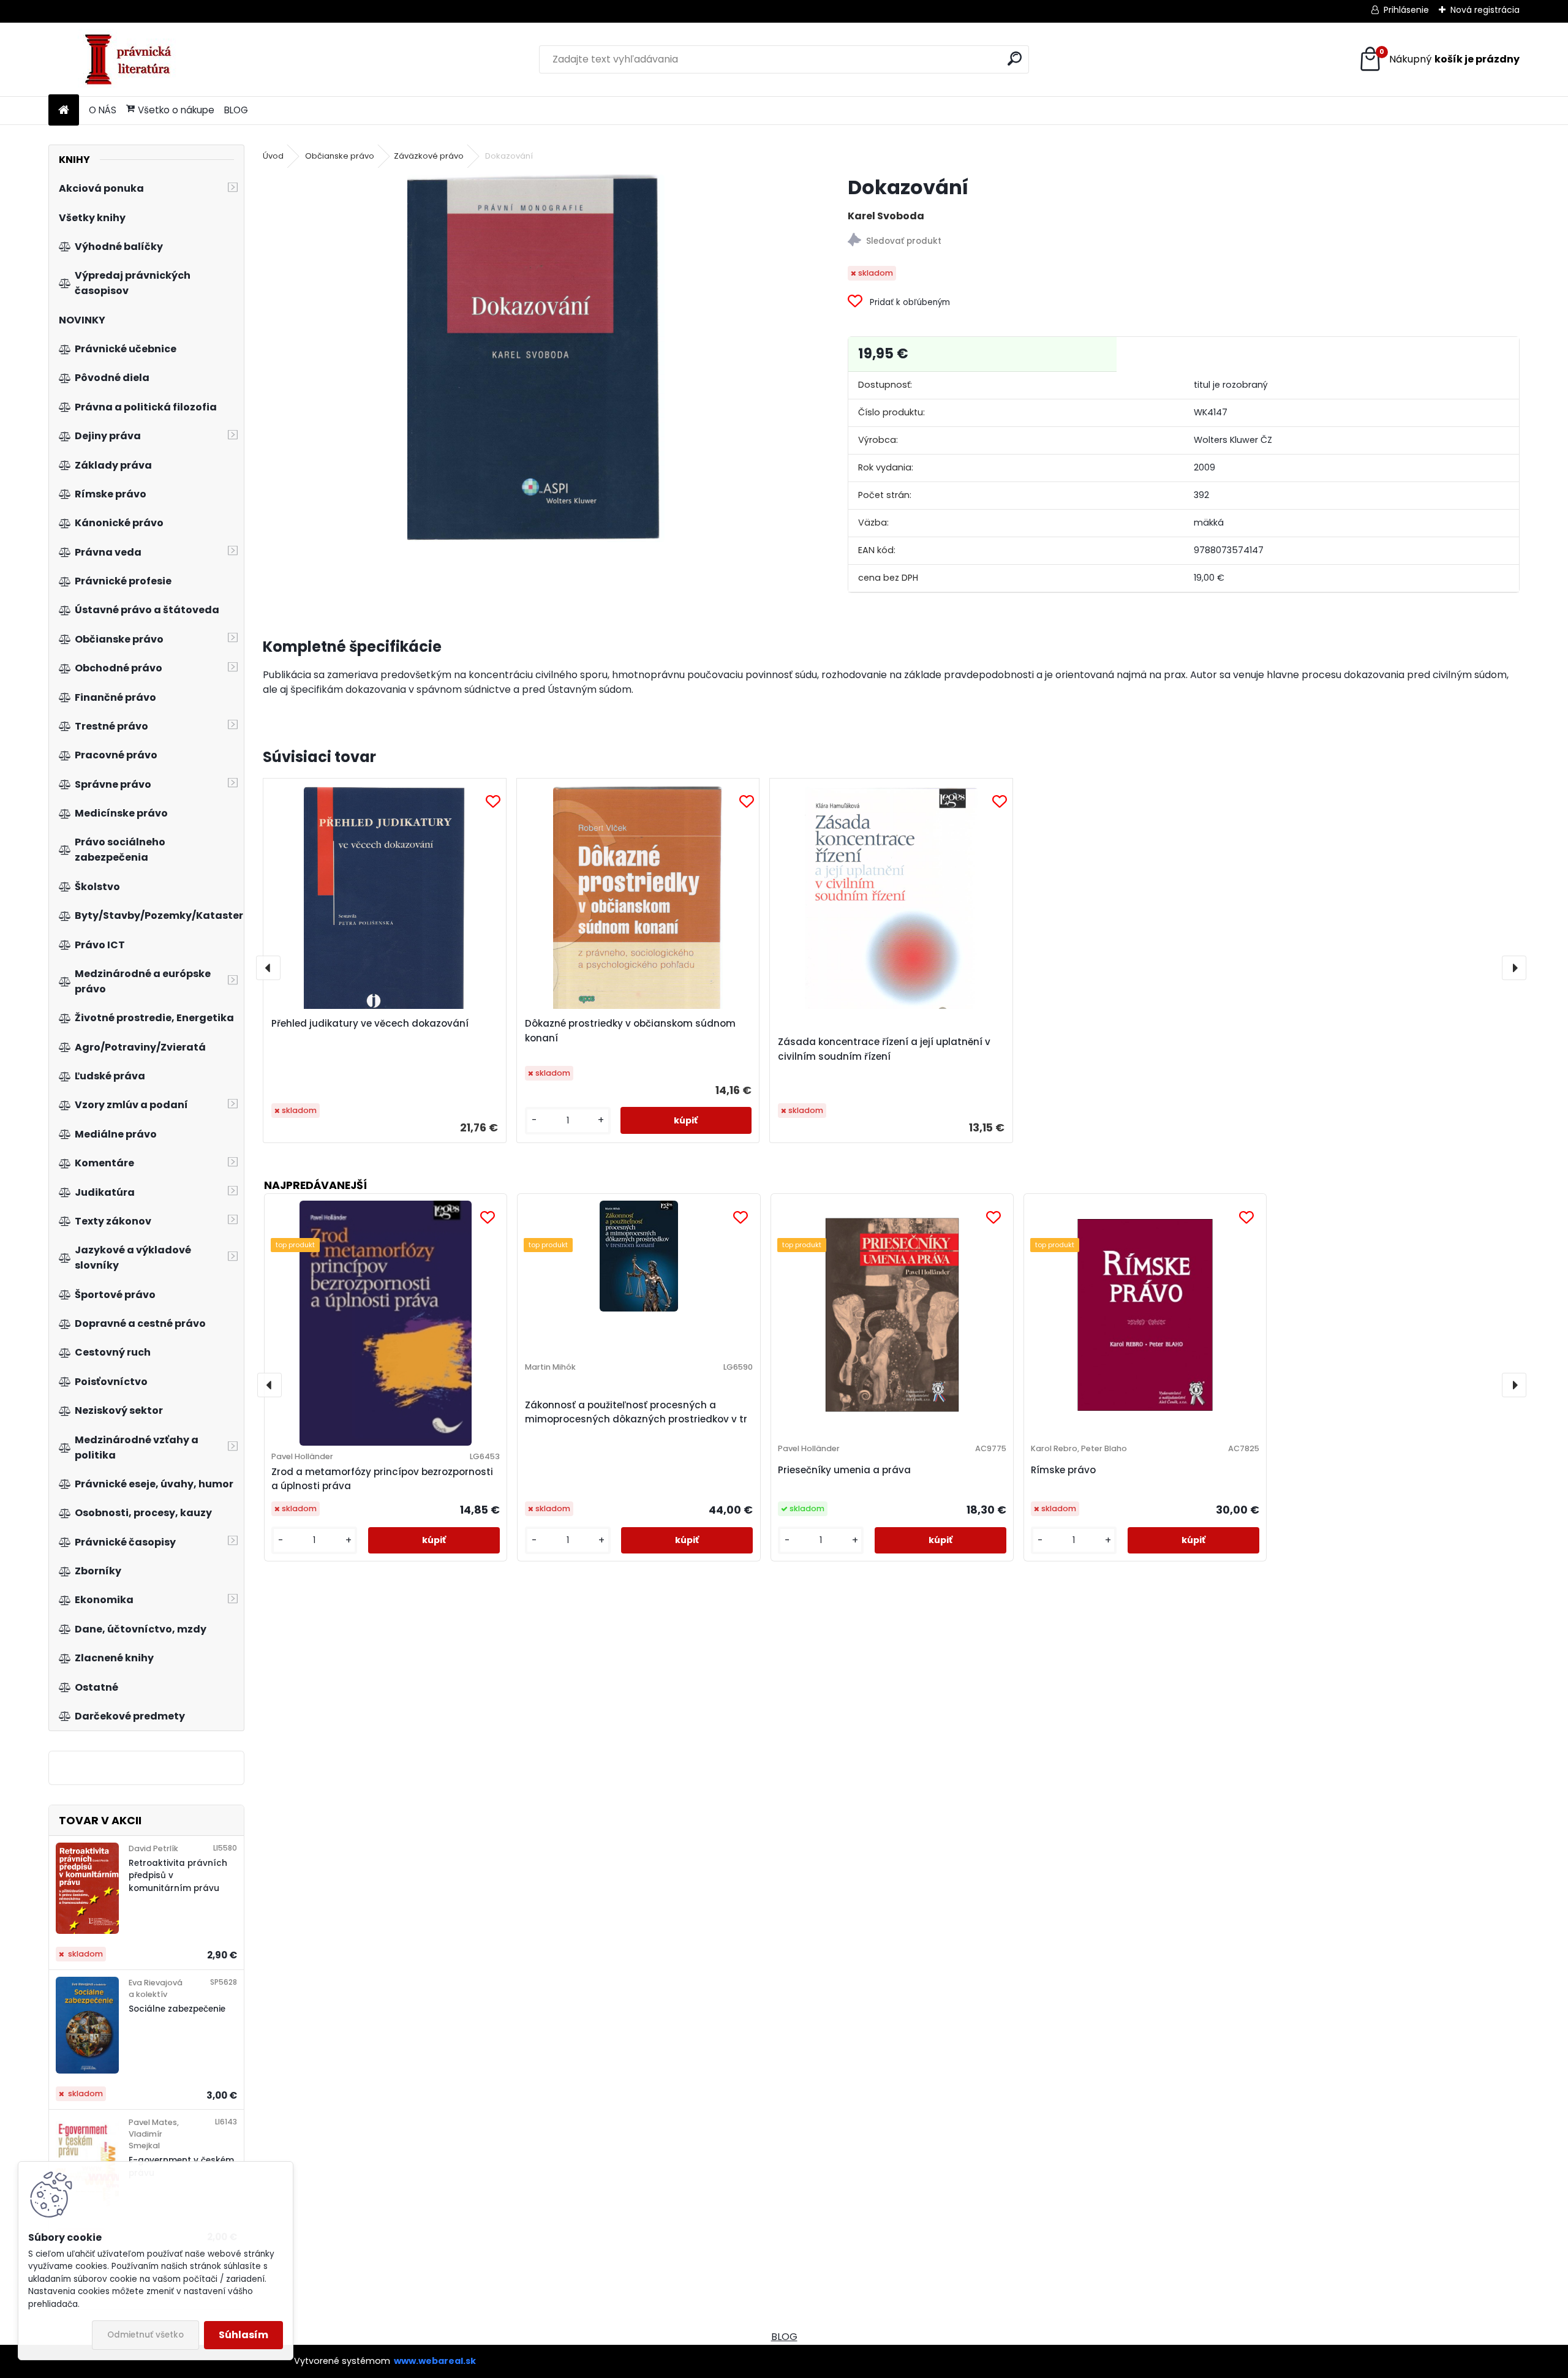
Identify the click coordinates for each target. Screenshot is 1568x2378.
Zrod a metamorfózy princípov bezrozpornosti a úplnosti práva (382, 1479)
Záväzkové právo (429, 156)
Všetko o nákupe (176, 110)
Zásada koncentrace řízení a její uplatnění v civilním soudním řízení (884, 1049)
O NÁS (103, 110)
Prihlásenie (1406, 10)
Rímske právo (1063, 1470)
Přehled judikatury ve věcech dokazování (370, 1023)
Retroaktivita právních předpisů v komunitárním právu (178, 1876)
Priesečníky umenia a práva (844, 1470)
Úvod (273, 156)
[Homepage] (64, 111)
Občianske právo (340, 156)
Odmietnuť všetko (145, 2335)
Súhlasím (243, 2335)
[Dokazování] (536, 358)
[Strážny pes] (1183, 242)
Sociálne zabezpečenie (177, 2009)
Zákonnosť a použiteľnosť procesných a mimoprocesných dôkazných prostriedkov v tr (636, 1412)
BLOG (236, 110)
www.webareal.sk (435, 2361)
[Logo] (133, 59)
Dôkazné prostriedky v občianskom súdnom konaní (630, 1031)
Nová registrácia (1485, 10)
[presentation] (268, 968)
